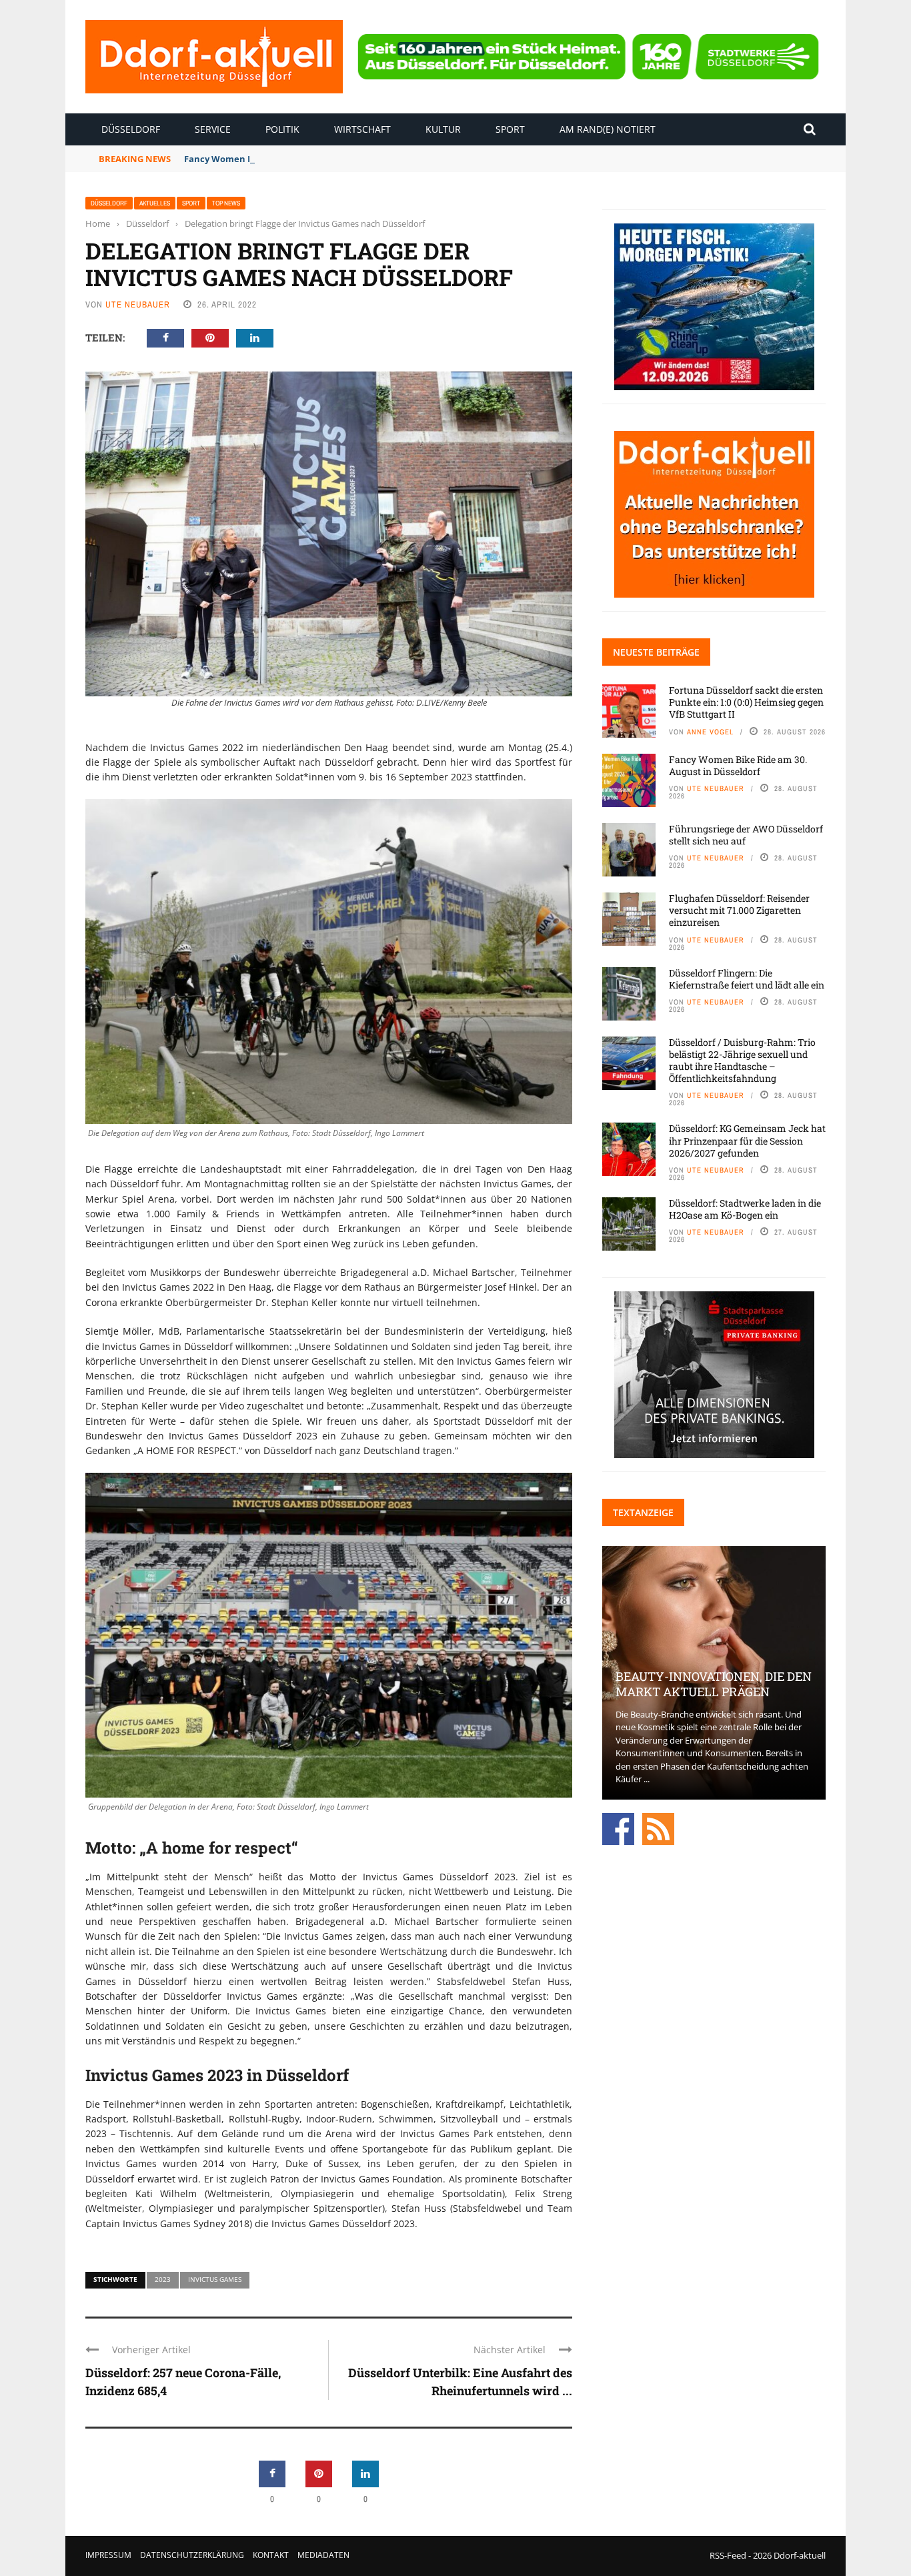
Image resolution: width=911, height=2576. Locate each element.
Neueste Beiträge (656, 652)
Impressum (108, 2555)
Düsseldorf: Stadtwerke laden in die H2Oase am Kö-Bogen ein (745, 1209)
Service (213, 129)
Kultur (443, 129)
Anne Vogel (710, 732)
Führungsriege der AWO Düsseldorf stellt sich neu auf (746, 835)
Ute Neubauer (138, 304)
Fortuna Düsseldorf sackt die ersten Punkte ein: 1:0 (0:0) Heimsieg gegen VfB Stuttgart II (746, 702)
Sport (510, 129)
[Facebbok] (618, 1828)
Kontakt (271, 2555)
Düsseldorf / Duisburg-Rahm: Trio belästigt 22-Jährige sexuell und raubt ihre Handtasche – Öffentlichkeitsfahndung (742, 1061)
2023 (163, 2279)
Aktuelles (155, 203)
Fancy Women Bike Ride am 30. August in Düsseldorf (297, 159)
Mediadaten (323, 2555)
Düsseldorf (131, 129)
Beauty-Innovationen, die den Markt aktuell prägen (714, 1684)
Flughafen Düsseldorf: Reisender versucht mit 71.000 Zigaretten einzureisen (739, 910)
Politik (282, 129)
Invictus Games (215, 2279)
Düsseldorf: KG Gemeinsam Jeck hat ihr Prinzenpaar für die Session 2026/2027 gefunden (747, 1140)
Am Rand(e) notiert (608, 129)
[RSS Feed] (658, 1828)
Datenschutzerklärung (192, 2555)
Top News (226, 203)
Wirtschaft (362, 129)
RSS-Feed (728, 2555)
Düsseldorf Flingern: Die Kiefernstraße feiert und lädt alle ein (747, 979)
